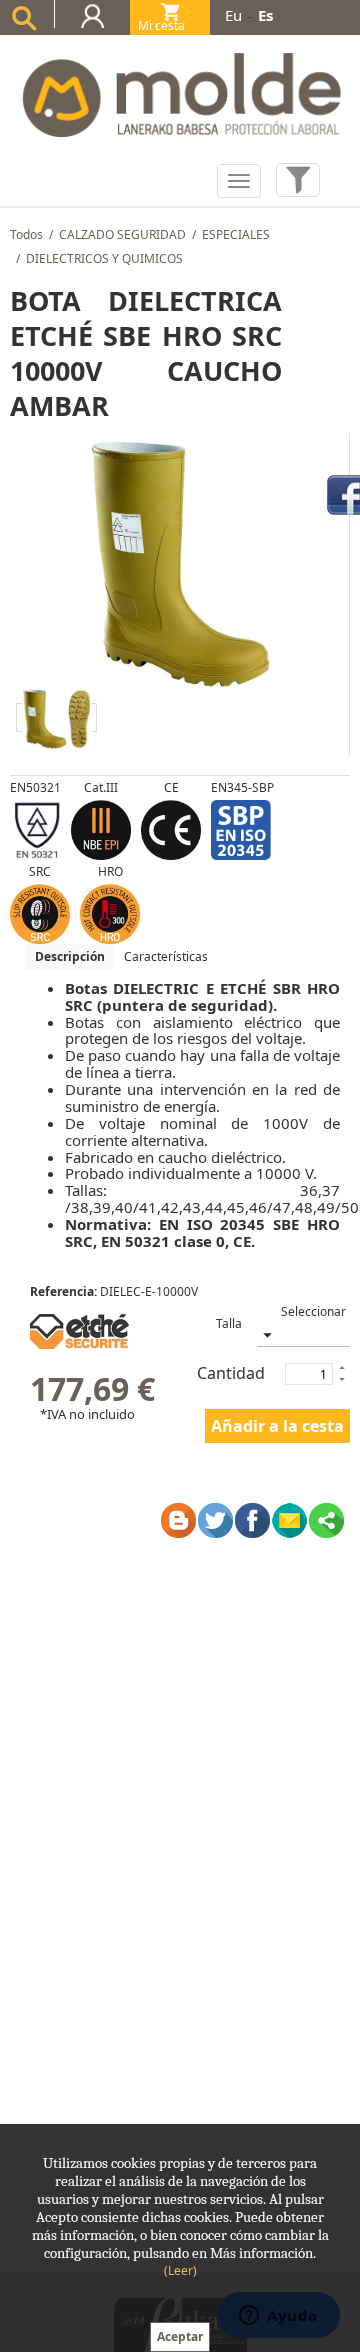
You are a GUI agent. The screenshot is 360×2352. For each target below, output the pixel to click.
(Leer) (180, 2270)
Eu (233, 15)
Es (265, 15)
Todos (26, 234)
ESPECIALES (236, 234)
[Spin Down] (340, 1381)
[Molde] (180, 89)
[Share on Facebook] (252, 1520)
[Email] (326, 1520)
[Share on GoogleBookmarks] (178, 1520)
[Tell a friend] (289, 1520)
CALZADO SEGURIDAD (122, 234)
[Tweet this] (215, 1520)
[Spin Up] (340, 1367)
